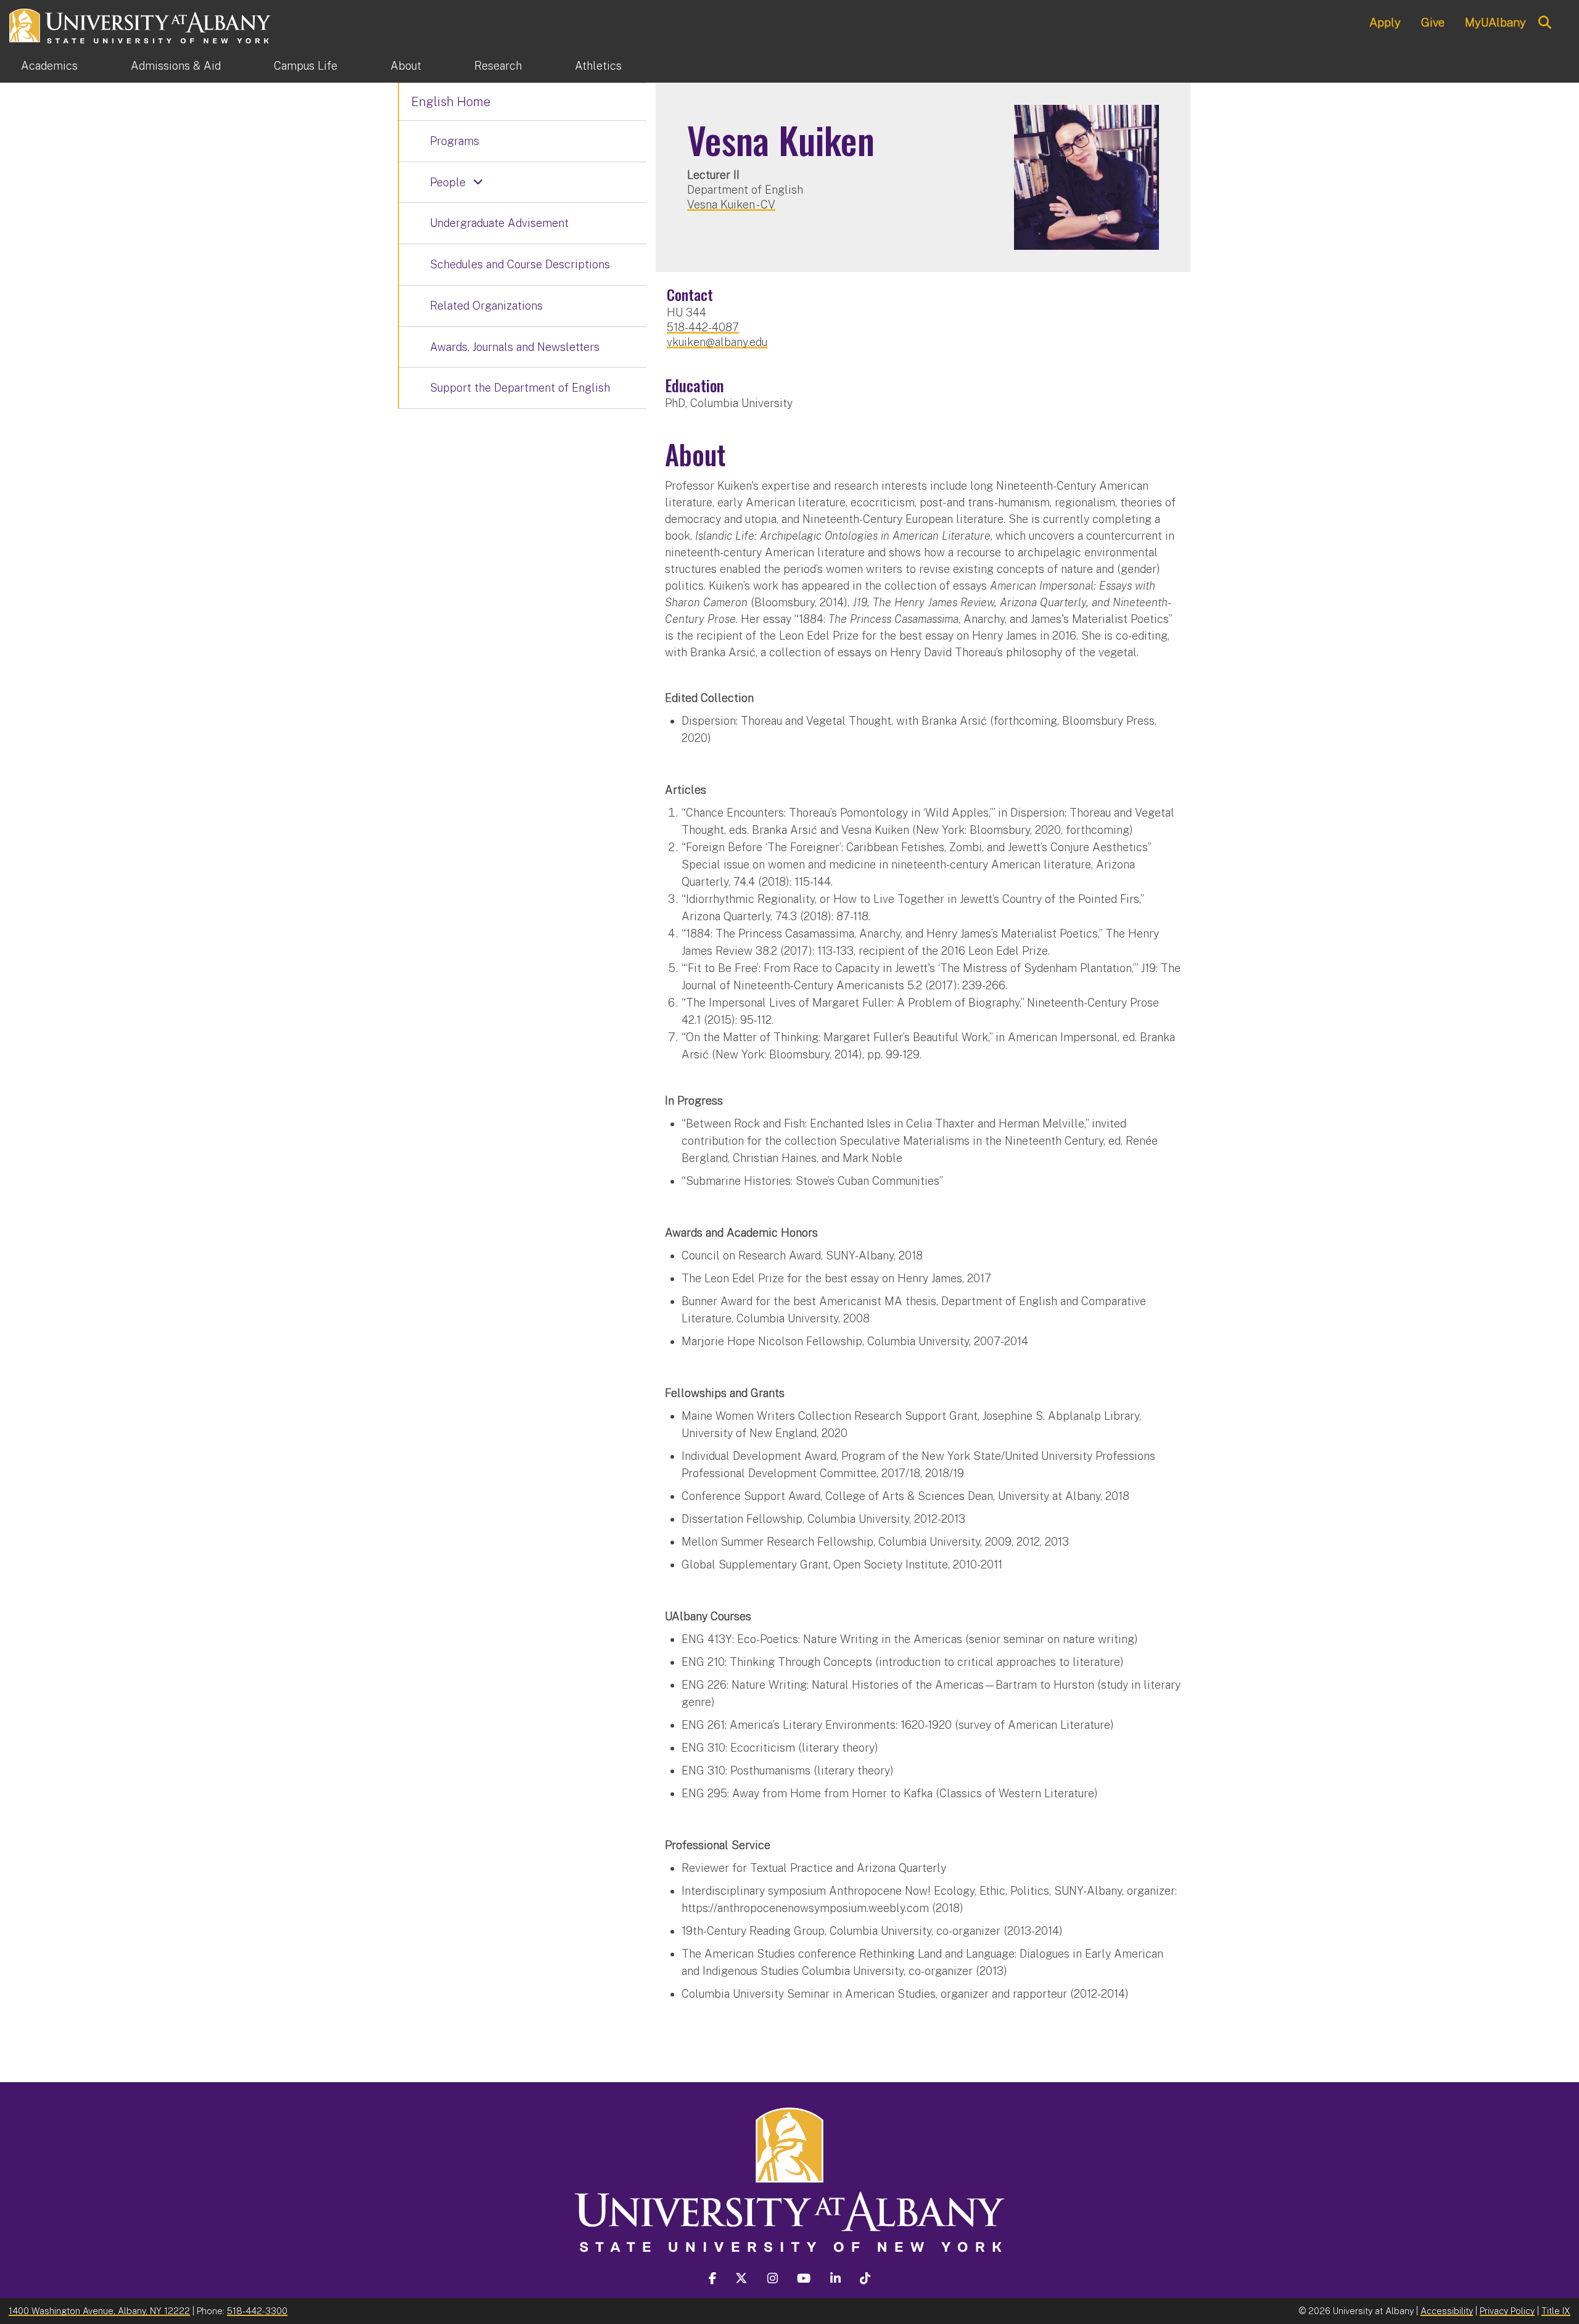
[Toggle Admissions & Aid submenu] (247, 66)
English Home (451, 102)
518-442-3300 (257, 2311)
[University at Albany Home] (141, 24)
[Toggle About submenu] (448, 66)
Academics (49, 66)
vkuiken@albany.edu (717, 342)
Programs (455, 141)
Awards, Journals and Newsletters (515, 347)
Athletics (598, 66)
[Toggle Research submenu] (548, 66)
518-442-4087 (703, 327)
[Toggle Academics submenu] (104, 66)
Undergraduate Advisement (499, 223)
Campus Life (306, 66)
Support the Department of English (520, 388)
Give (1433, 22)
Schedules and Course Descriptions (520, 264)
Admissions (176, 66)
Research (498, 66)
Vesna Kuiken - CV (731, 204)
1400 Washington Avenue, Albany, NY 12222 (99, 2311)
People (448, 182)
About (406, 66)
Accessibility (1447, 2311)
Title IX (1556, 2311)
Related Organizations (486, 306)
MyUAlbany (1495, 22)
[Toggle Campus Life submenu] (364, 66)
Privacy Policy (1507, 2311)
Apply (1385, 22)
